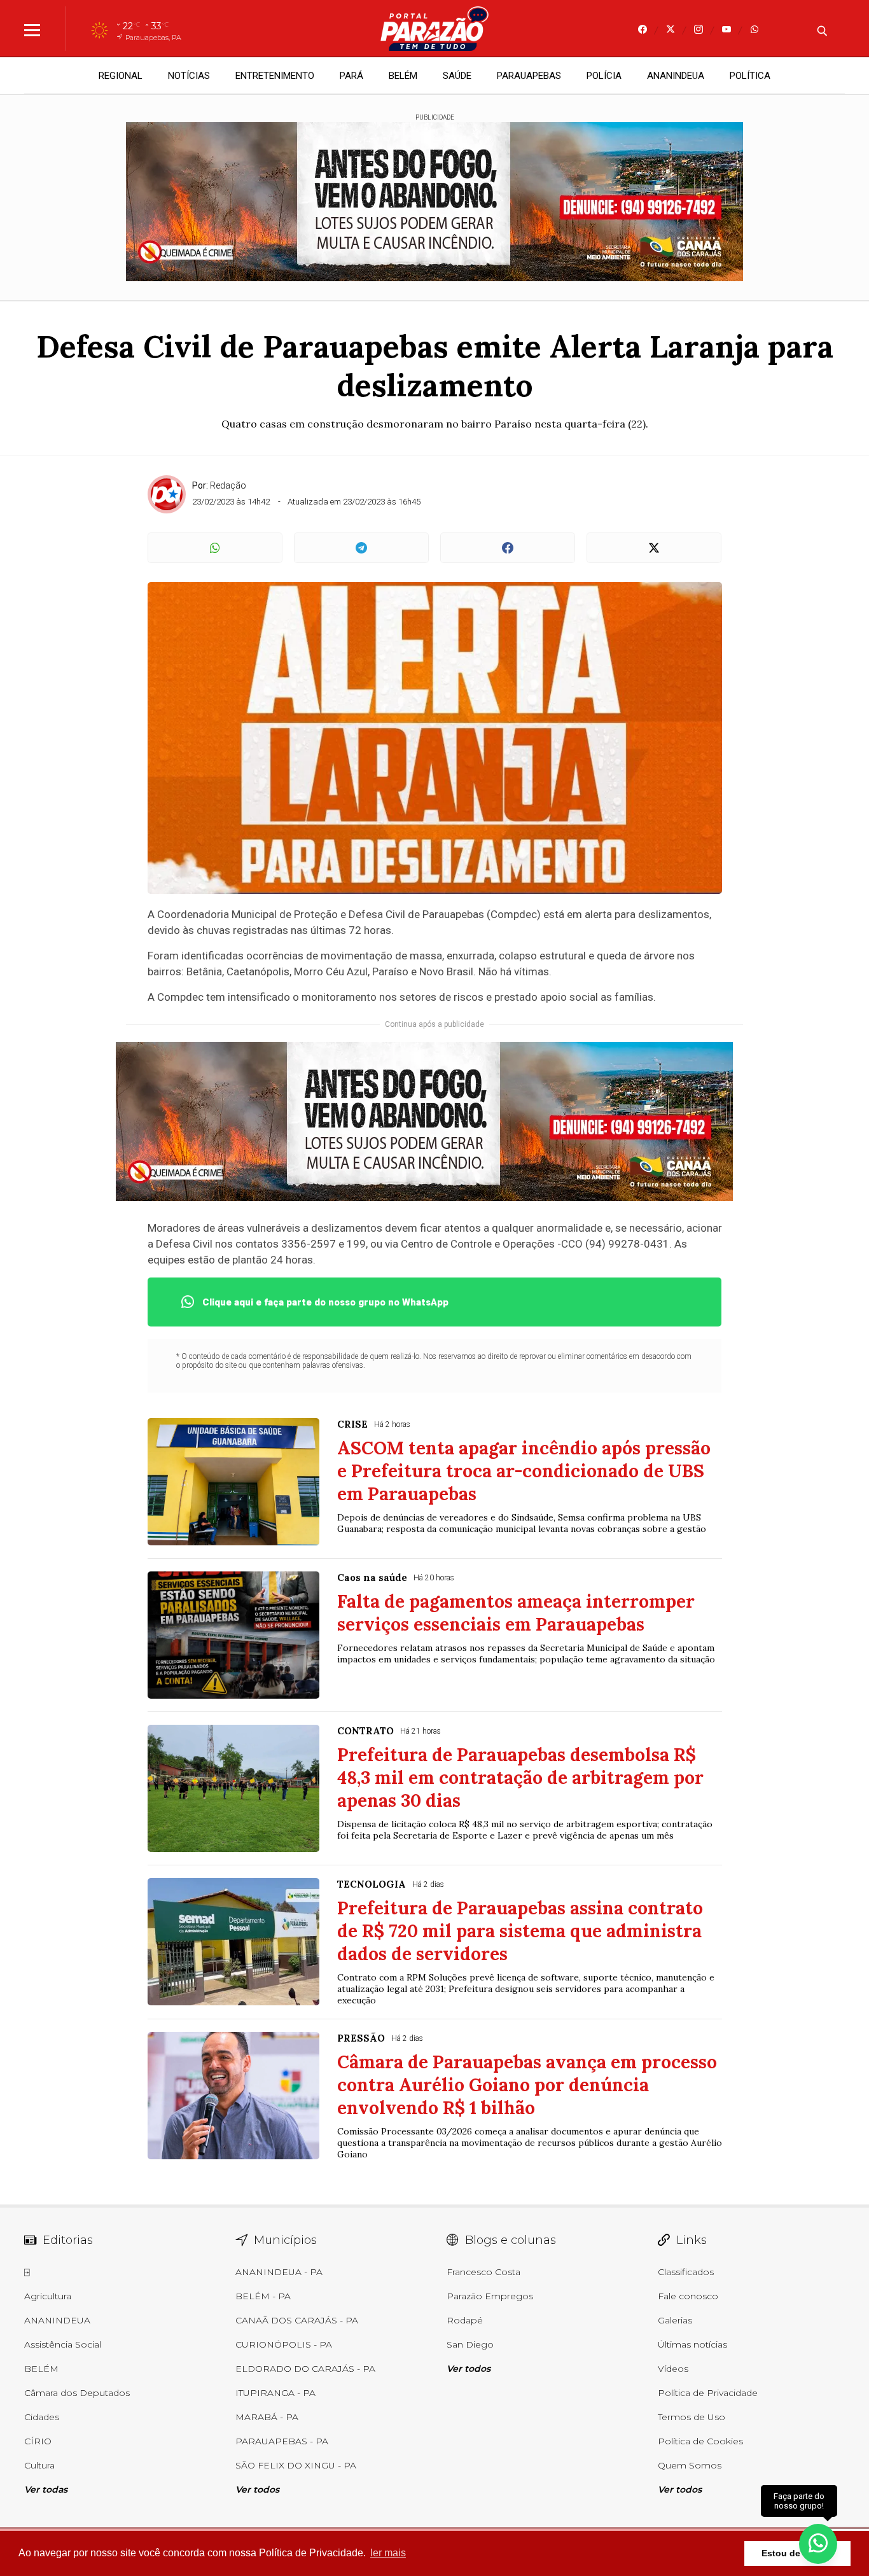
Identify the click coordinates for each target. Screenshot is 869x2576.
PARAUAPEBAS (529, 76)
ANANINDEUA (676, 76)
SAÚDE (457, 76)
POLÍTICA (750, 76)
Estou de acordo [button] (797, 2553)
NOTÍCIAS (189, 76)
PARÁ (351, 76)
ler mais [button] (388, 2553)
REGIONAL (121, 76)
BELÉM (403, 76)
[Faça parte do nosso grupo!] (818, 2543)
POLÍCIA (604, 76)
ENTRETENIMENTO (275, 76)
